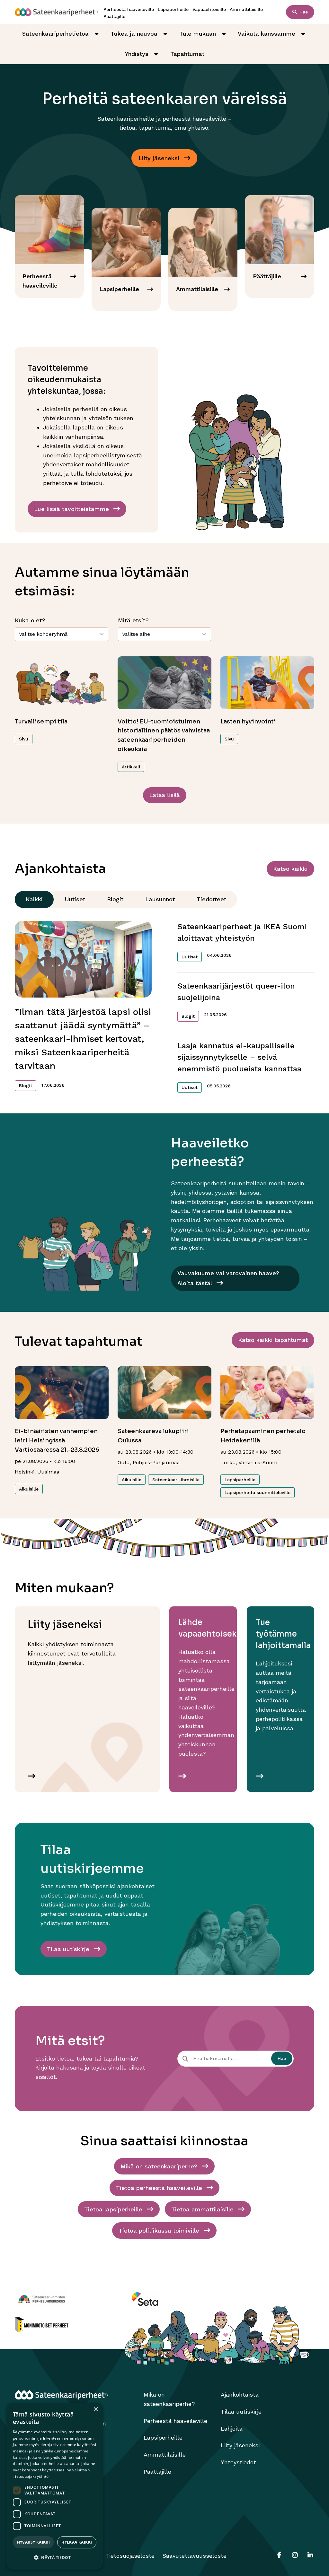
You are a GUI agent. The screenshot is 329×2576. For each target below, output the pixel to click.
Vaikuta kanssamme (267, 34)
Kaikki (34, 899)
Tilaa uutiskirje (241, 2412)
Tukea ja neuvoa (134, 34)
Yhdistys (137, 54)
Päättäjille (114, 16)
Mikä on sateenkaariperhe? (169, 2399)
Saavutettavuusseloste (194, 2556)
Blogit (115, 899)
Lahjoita (232, 2429)
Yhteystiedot (238, 2462)
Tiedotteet (211, 899)
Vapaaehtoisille (209, 9)
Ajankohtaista (240, 2394)
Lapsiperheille (173, 9)
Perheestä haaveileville (129, 9)
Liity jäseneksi (240, 2445)
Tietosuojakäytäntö (31, 2476)
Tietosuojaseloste (130, 2556)
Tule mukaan (198, 34)
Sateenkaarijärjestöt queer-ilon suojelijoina (236, 992)
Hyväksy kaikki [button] (34, 2542)
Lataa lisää (165, 795)
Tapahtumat (187, 54)
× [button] (96, 2410)
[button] (55, 2558)
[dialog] (55, 2486)
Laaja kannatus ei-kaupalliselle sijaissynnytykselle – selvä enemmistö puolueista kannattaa (239, 1057)
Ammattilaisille (246, 9)
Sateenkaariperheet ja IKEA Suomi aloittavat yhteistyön (242, 932)
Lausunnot (160, 899)
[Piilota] (96, 34)
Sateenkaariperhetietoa (55, 34)
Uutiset (75, 899)
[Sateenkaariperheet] (57, 12)
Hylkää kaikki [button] (77, 2542)
